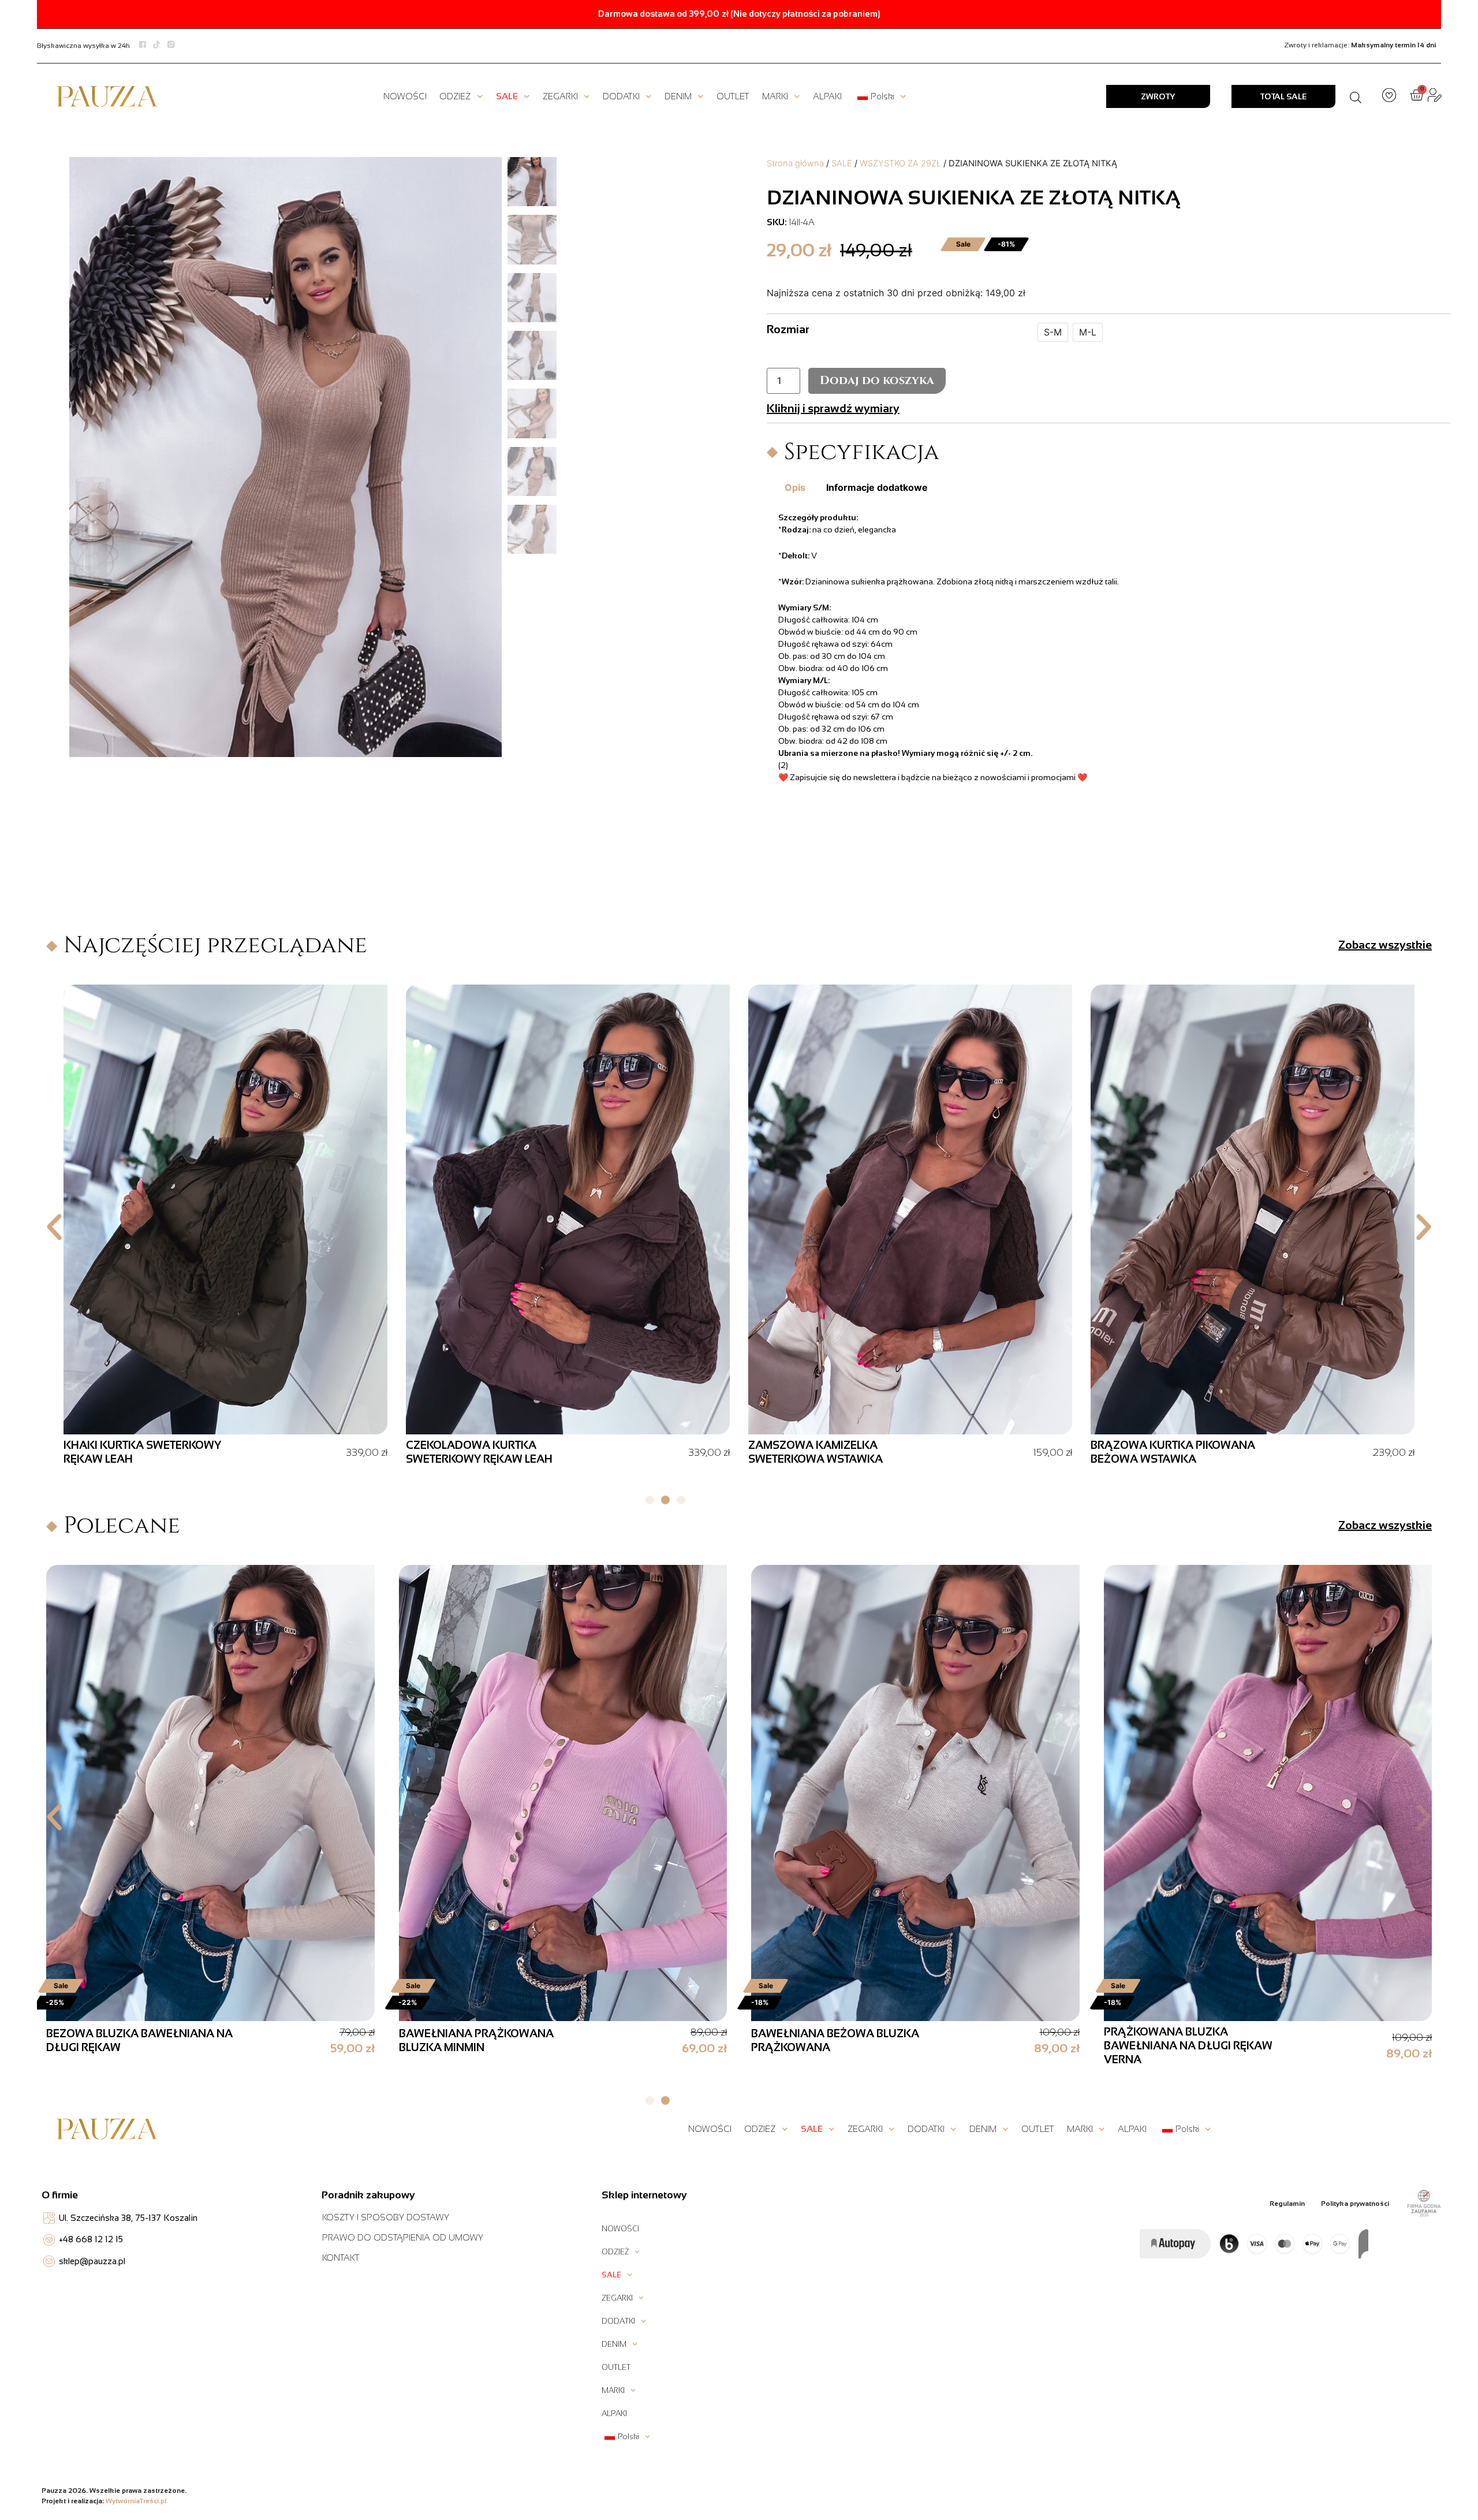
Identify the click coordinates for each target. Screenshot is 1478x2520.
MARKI (775, 96)
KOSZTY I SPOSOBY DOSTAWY (386, 2217)
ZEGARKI (560, 96)
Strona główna (795, 163)
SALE (507, 96)
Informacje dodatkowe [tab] (877, 487)
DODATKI (621, 96)
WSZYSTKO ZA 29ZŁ (900, 163)
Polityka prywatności (1355, 2204)
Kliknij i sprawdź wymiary (833, 408)
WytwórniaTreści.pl (136, 2501)
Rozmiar (788, 329)
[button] (54, 1227)
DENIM (678, 96)
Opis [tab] (795, 487)
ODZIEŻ (455, 96)
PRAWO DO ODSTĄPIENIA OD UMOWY (403, 2237)
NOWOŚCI (405, 96)
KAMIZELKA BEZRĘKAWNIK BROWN (1183, 1446)
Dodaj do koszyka (877, 380)
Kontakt (341, 2258)
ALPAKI (827, 96)
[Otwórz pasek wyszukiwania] (1356, 96)
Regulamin (1287, 2204)
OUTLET (733, 96)
